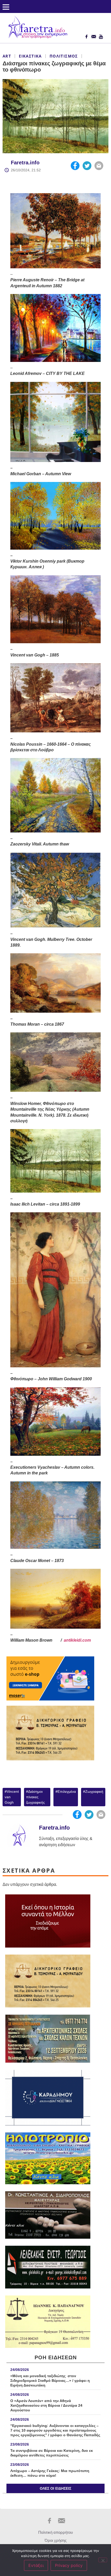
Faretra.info (25, 163)
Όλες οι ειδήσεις (55, 2488)
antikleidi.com (77, 1640)
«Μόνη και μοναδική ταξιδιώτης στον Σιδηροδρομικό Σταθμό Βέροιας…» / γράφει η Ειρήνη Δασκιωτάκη (50, 2381)
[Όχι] (103, 2560)
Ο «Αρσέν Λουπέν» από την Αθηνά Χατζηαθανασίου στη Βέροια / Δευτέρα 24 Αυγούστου (46, 2405)
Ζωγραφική (94, 1791)
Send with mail (99, 166)
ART (7, 56)
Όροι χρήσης (56, 2540)
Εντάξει (36, 2565)
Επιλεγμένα (67, 1791)
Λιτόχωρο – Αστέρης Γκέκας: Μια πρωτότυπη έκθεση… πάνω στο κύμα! (50, 2473)
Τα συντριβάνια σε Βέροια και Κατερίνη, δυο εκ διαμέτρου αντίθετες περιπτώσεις (52, 2453)
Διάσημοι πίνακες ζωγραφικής (35, 1797)
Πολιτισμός (64, 56)
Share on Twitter (87, 166)
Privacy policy (69, 2565)
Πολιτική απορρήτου (55, 2532)
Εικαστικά (30, 56)
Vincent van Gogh (12, 1797)
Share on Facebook (75, 166)
